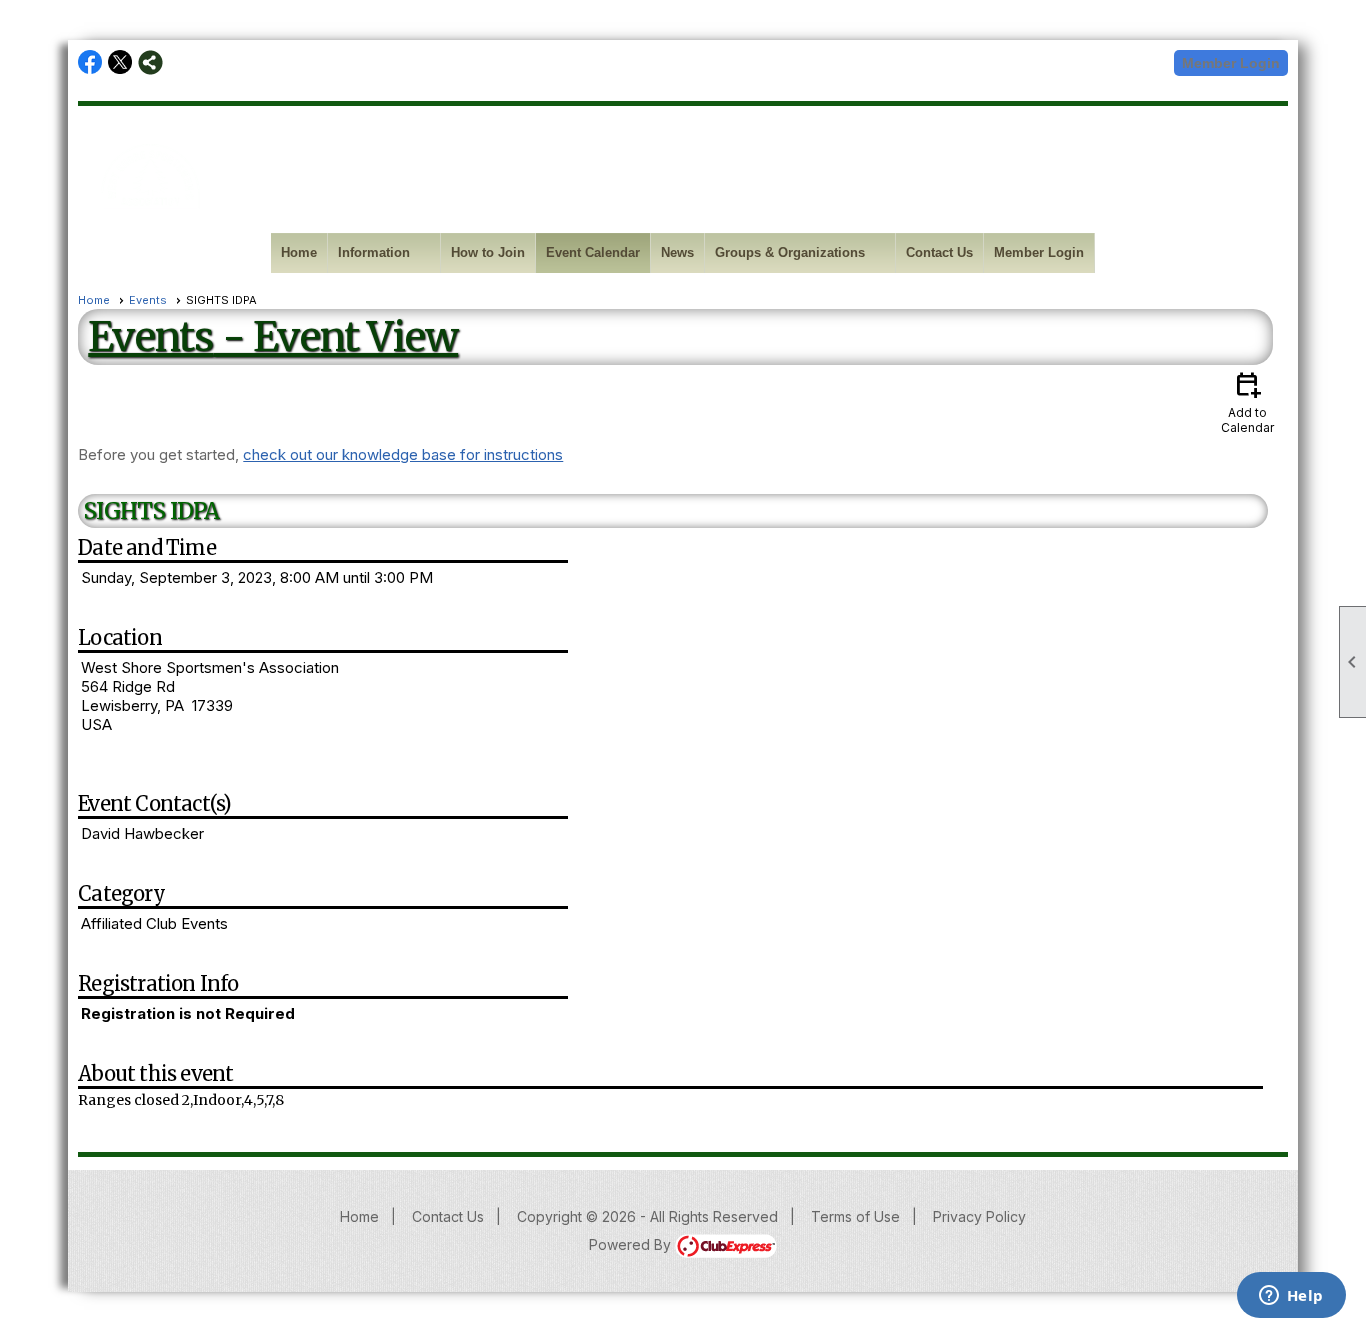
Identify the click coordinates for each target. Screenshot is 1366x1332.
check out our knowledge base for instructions (403, 454)
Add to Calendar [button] (1247, 401)
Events (148, 300)
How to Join (488, 252)
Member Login (1231, 63)
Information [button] (374, 252)
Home (299, 252)
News (677, 252)
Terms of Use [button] (855, 1216)
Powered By (632, 1244)
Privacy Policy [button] (979, 1216)
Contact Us (939, 252)
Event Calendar (593, 252)
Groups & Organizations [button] (790, 252)
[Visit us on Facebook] (90, 62)
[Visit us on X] (120, 62)
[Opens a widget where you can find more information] (1291, 1297)
